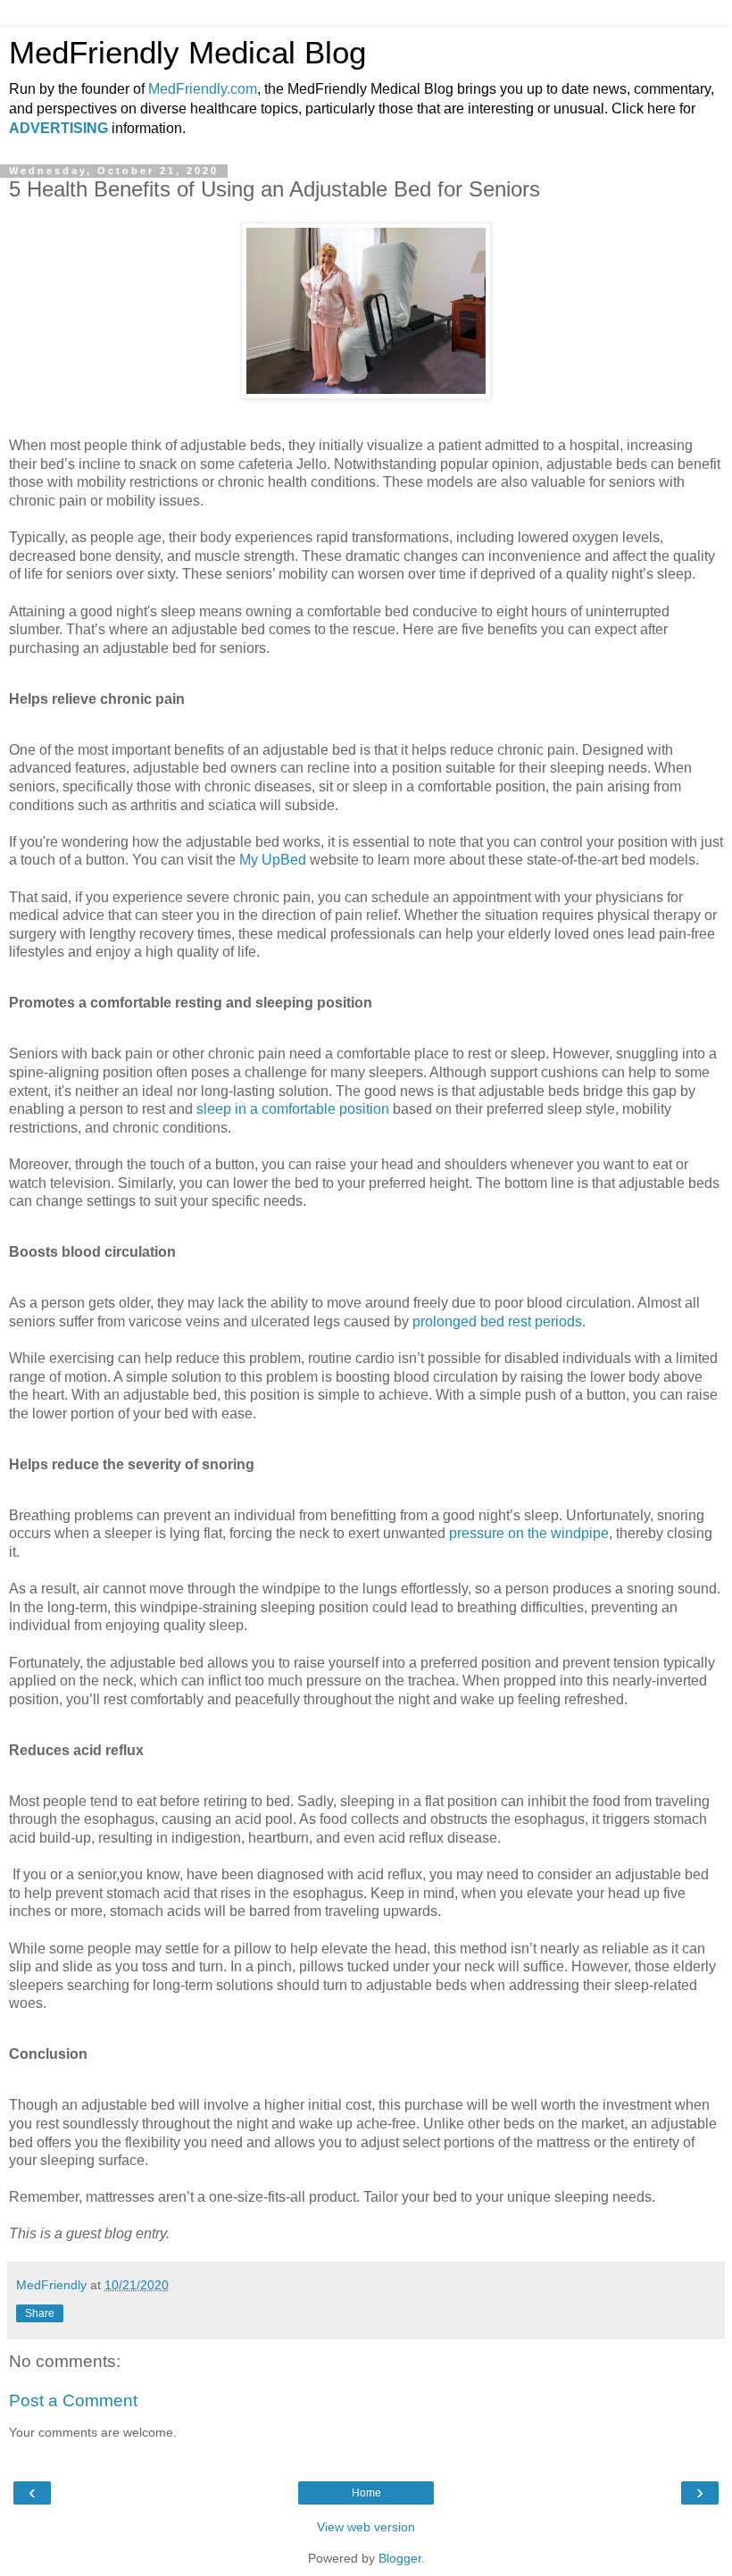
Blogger (400, 2558)
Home (366, 2493)
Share (40, 2313)
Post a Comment (73, 2400)
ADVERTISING (58, 128)
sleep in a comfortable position (293, 1109)
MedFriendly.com (203, 89)
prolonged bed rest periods (497, 1321)
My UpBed (273, 860)
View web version (366, 2527)
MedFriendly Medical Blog (187, 53)
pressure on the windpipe (529, 1533)
